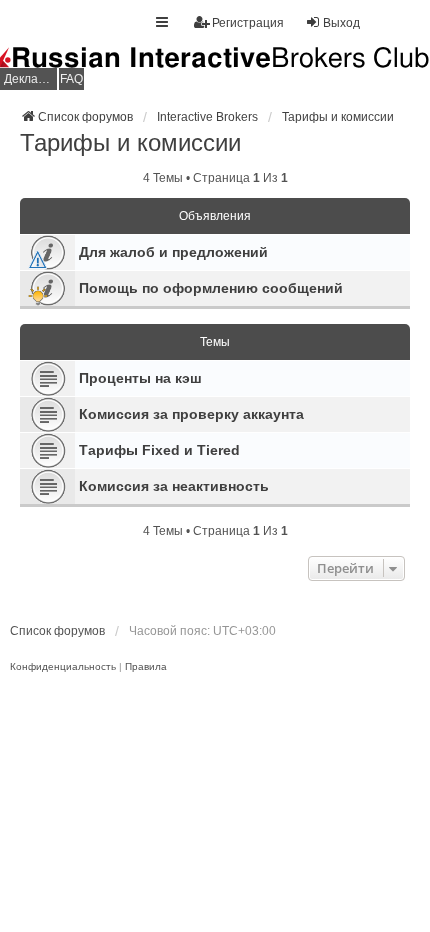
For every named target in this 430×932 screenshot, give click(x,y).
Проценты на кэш (140, 378)
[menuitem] (63, 667)
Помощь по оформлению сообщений (211, 288)
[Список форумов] (215, 69)
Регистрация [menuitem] (248, 23)
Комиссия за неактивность (174, 486)
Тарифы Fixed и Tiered (159, 450)
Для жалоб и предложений (173, 252)
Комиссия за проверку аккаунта (191, 414)
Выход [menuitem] (341, 23)
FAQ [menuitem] (71, 79)
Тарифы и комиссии (130, 142)
